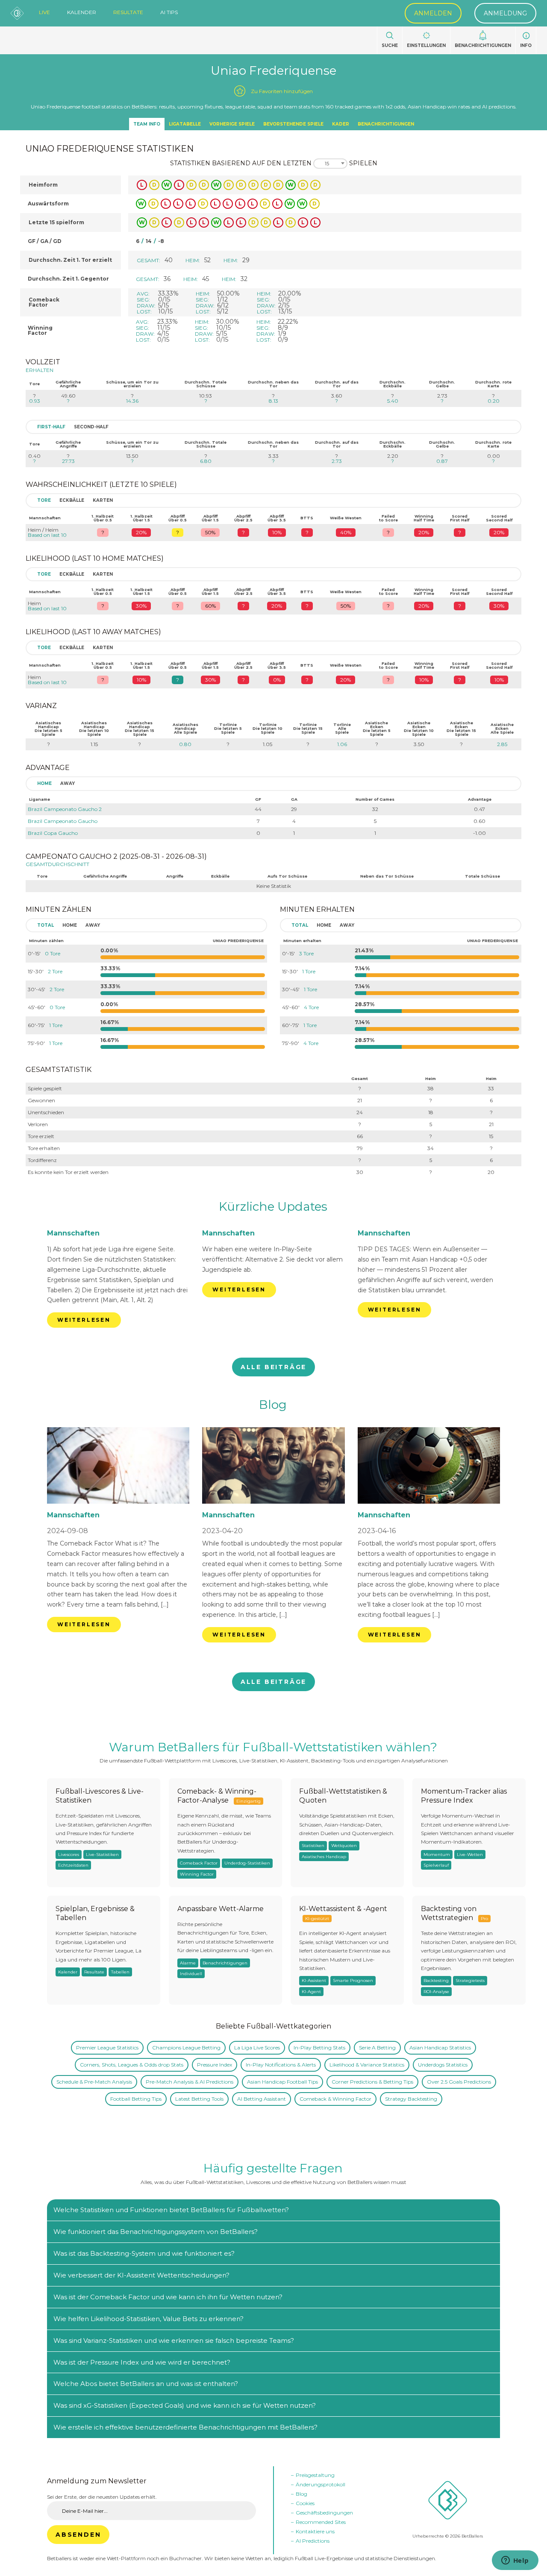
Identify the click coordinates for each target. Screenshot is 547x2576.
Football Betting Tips (136, 2099)
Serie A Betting (377, 2048)
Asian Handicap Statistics (440, 2048)
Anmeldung (505, 13)
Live (44, 12)
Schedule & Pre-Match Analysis (94, 2082)
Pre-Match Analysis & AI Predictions (190, 2082)
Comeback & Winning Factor (335, 2099)
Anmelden (433, 13)
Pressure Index (215, 2065)
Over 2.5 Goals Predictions (459, 2082)
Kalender (82, 12)
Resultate (128, 12)
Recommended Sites (321, 2522)
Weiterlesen (84, 1320)
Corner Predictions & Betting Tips (372, 2082)
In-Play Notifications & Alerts (281, 2065)
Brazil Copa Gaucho (53, 833)
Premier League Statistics (107, 2048)
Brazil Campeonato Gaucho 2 (65, 809)
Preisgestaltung (315, 2475)
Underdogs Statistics (443, 2065)
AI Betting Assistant (262, 2099)
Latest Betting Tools (199, 2099)
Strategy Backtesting (411, 2099)
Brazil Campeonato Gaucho (63, 821)
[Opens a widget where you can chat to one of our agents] (515, 2561)
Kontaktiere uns (315, 2531)
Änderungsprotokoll (321, 2484)
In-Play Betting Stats (319, 2048)
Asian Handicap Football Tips (282, 2082)
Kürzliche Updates (273, 1206)
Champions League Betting (186, 2048)
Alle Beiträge (273, 1367)
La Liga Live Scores (257, 2048)
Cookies (305, 2503)
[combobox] (330, 164)
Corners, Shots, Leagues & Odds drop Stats (132, 2065)
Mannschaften (73, 1233)
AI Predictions (313, 2541)
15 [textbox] (327, 164)
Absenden (78, 2535)
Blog (273, 1405)
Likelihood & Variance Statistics (367, 2065)
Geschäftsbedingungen (324, 2513)
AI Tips (169, 12)
